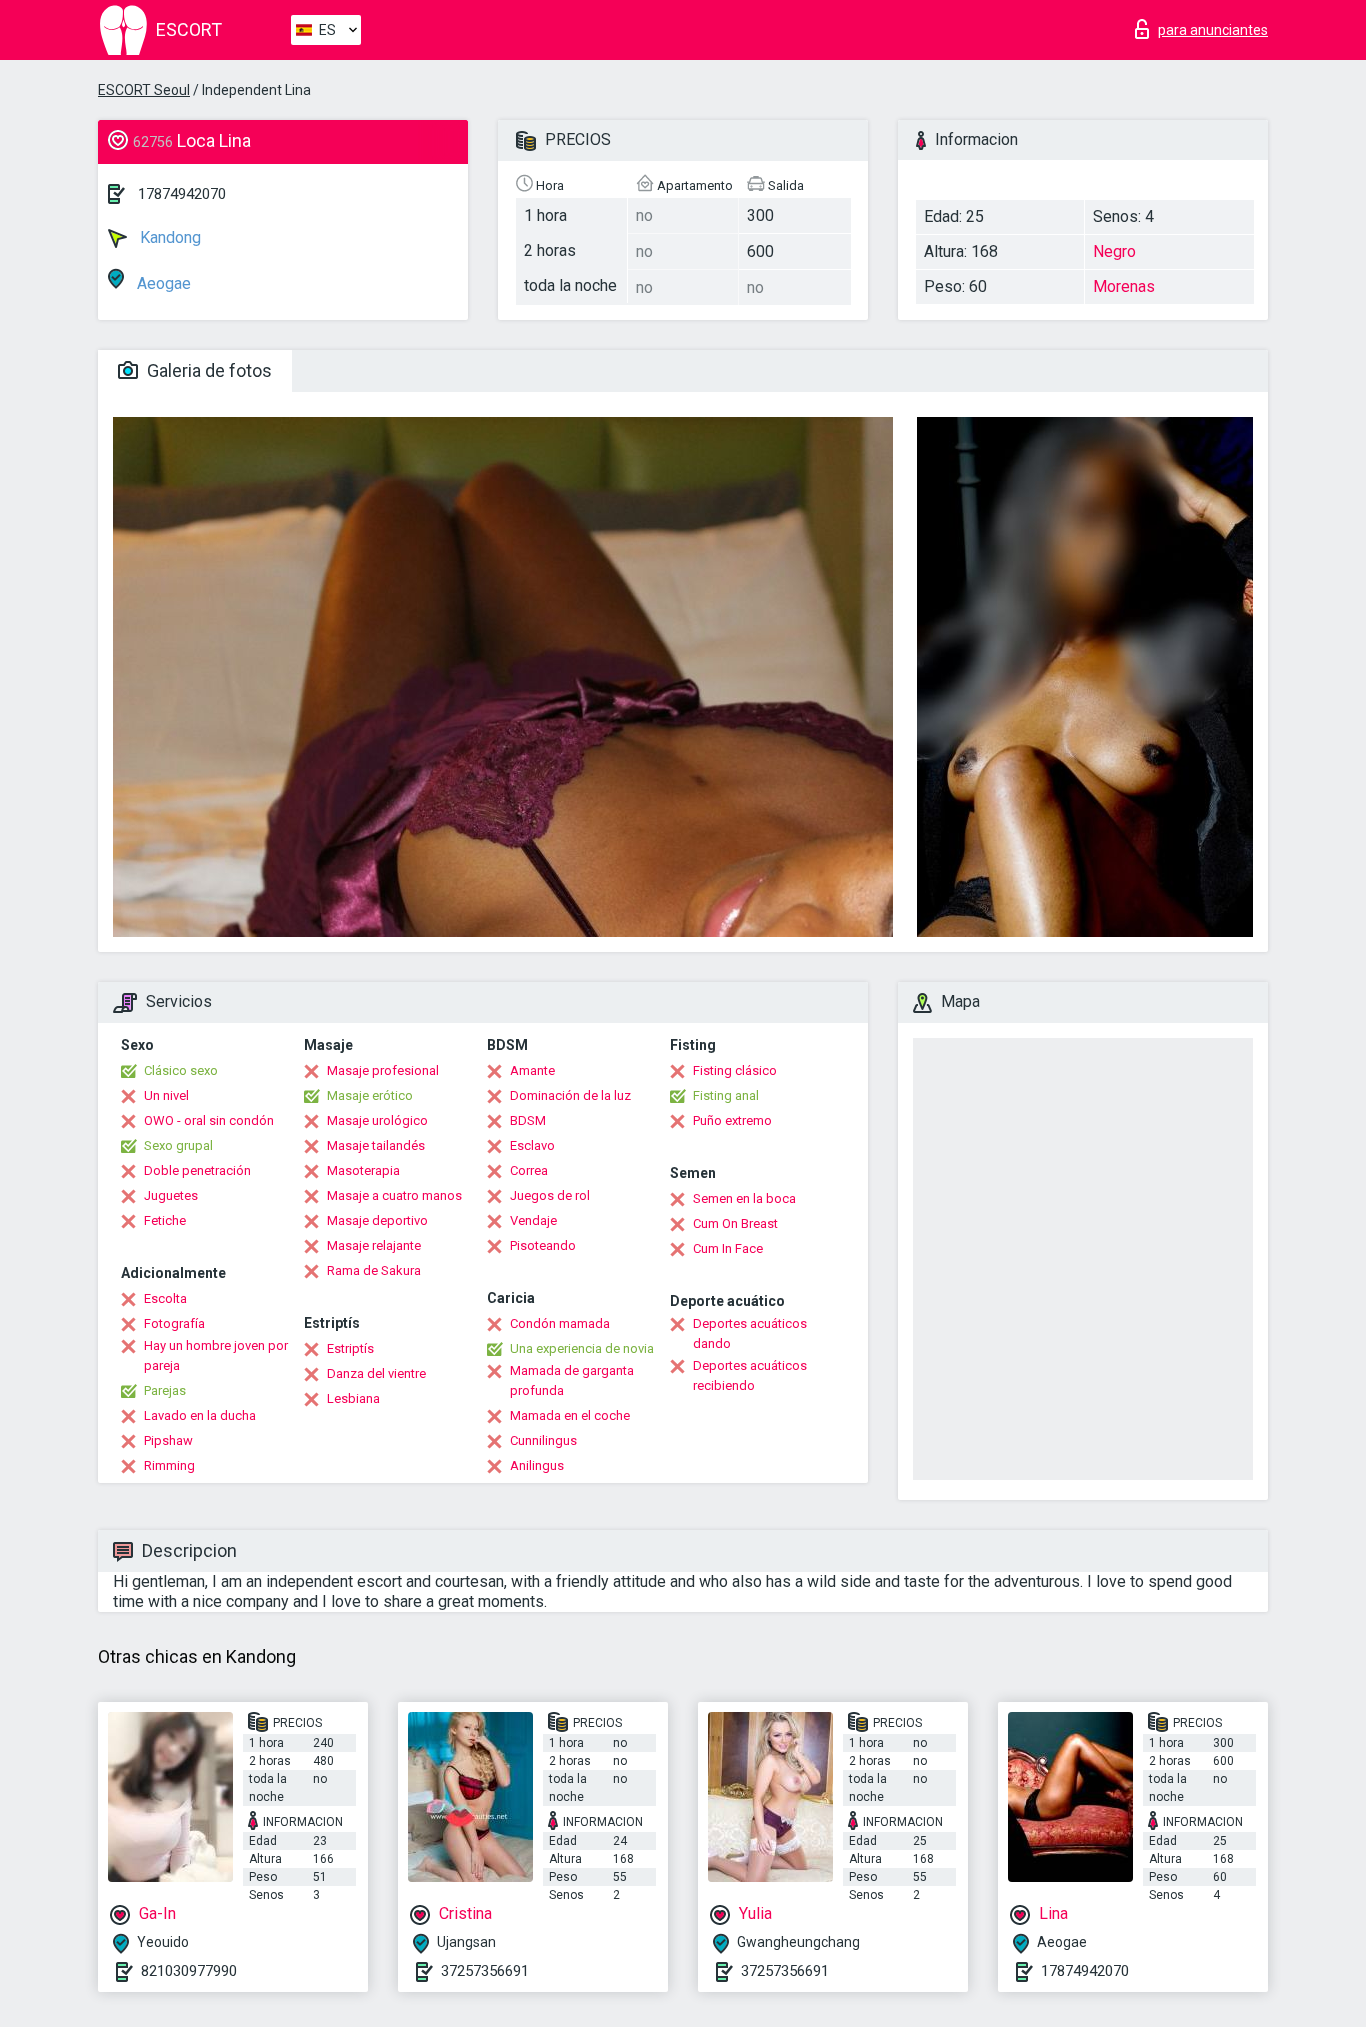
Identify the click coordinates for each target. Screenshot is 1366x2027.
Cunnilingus (543, 1440)
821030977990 (189, 1971)
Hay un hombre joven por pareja (216, 1355)
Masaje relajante (374, 1245)
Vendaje (533, 1220)
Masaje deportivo (377, 1220)
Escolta (165, 1298)
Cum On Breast (735, 1223)
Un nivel (166, 1095)
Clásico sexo (181, 1070)
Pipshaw (168, 1440)
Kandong (168, 237)
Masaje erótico (370, 1095)
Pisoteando (543, 1245)
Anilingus (537, 1465)
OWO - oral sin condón (209, 1120)
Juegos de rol (550, 1195)
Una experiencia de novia (582, 1348)
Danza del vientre (376, 1373)
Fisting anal (726, 1095)
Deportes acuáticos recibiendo (750, 1375)
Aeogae (162, 283)
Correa (529, 1170)
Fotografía (174, 1323)
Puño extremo (732, 1120)
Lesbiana (353, 1398)
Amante (532, 1070)
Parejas (165, 1390)
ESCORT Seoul (144, 90)
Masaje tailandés (376, 1145)
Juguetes (171, 1195)
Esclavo (532, 1145)
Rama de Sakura (374, 1270)
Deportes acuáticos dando (750, 1333)
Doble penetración (197, 1170)
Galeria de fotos (207, 370)
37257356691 (485, 1971)
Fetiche (165, 1220)
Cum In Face (728, 1248)
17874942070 (182, 194)
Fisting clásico (735, 1070)
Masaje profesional (383, 1070)
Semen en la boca (744, 1198)
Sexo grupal (178, 1145)
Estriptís (350, 1348)
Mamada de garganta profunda (572, 1380)
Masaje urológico (377, 1120)
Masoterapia (363, 1170)
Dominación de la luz (570, 1095)
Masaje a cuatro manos (394, 1195)
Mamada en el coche (570, 1415)
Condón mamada (560, 1323)
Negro (1114, 251)
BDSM (528, 1120)
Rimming (169, 1465)
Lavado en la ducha (200, 1415)
